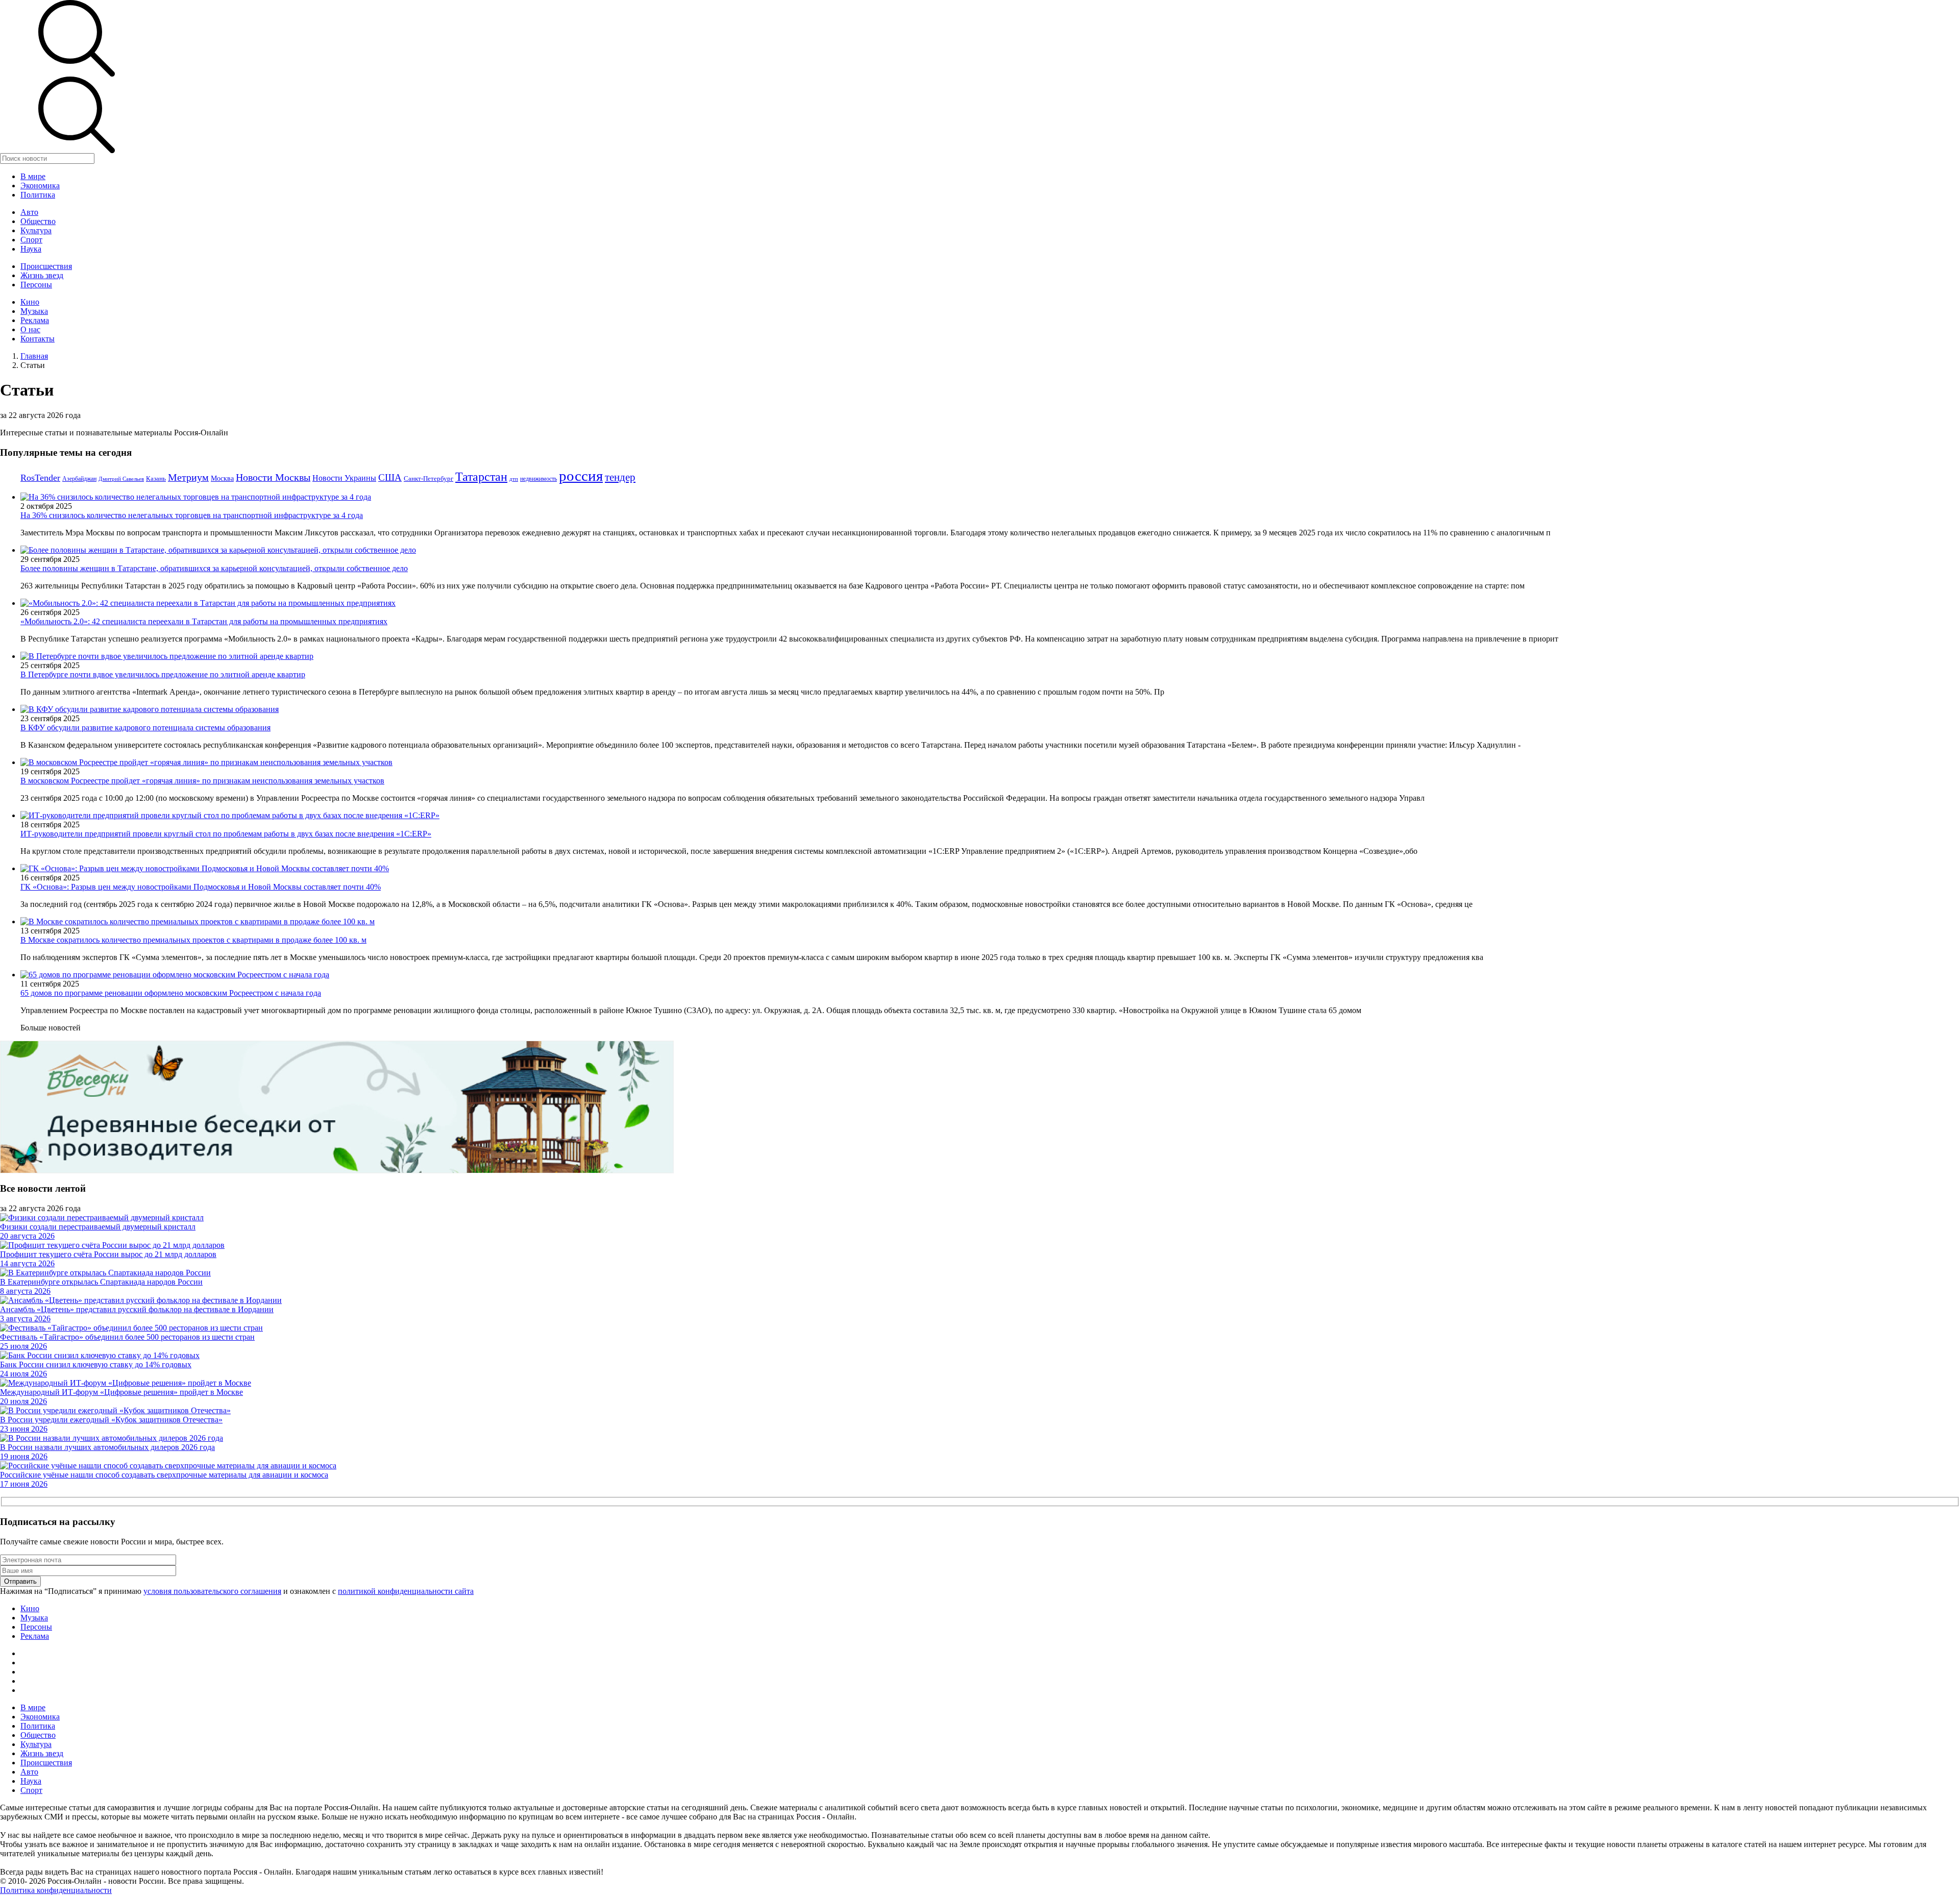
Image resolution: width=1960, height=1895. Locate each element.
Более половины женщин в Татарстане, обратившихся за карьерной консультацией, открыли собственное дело (214, 568)
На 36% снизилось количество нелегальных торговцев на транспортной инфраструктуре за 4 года (192, 515)
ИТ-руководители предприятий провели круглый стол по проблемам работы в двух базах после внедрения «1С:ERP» (226, 834)
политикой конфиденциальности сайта (406, 1591)
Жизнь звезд (42, 275)
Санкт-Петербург (428, 478)
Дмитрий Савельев (121, 479)
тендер (620, 477)
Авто (29, 212)
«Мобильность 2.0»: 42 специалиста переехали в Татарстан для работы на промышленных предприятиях (204, 621)
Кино (30, 302)
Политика (38, 195)
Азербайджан (79, 479)
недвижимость (538, 479)
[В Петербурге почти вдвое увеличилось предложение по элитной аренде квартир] (167, 656)
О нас (30, 329)
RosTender (40, 478)
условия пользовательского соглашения (212, 1591)
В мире (33, 176)
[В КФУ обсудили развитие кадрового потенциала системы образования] (150, 709)
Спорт (31, 240)
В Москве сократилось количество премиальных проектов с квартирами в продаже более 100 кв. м (193, 940)
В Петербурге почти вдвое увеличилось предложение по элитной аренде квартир (163, 674)
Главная (34, 356)
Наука (31, 249)
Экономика (40, 186)
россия (581, 476)
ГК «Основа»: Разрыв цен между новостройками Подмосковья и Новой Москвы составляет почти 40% (201, 887)
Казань (156, 478)
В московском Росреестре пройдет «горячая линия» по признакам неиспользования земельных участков (202, 781)
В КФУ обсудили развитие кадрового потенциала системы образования (145, 728)
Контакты (38, 339)
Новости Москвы (273, 477)
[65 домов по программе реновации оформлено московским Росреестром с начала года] (175, 975)
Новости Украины (344, 478)
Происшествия (46, 266)
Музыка (34, 311)
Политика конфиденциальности (56, 1890)
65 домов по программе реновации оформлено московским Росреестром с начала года (171, 993)
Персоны (36, 285)
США (390, 477)
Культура (36, 230)
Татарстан (481, 476)
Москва (222, 478)
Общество (38, 221)
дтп (514, 479)
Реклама (35, 320)
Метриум (188, 477)
